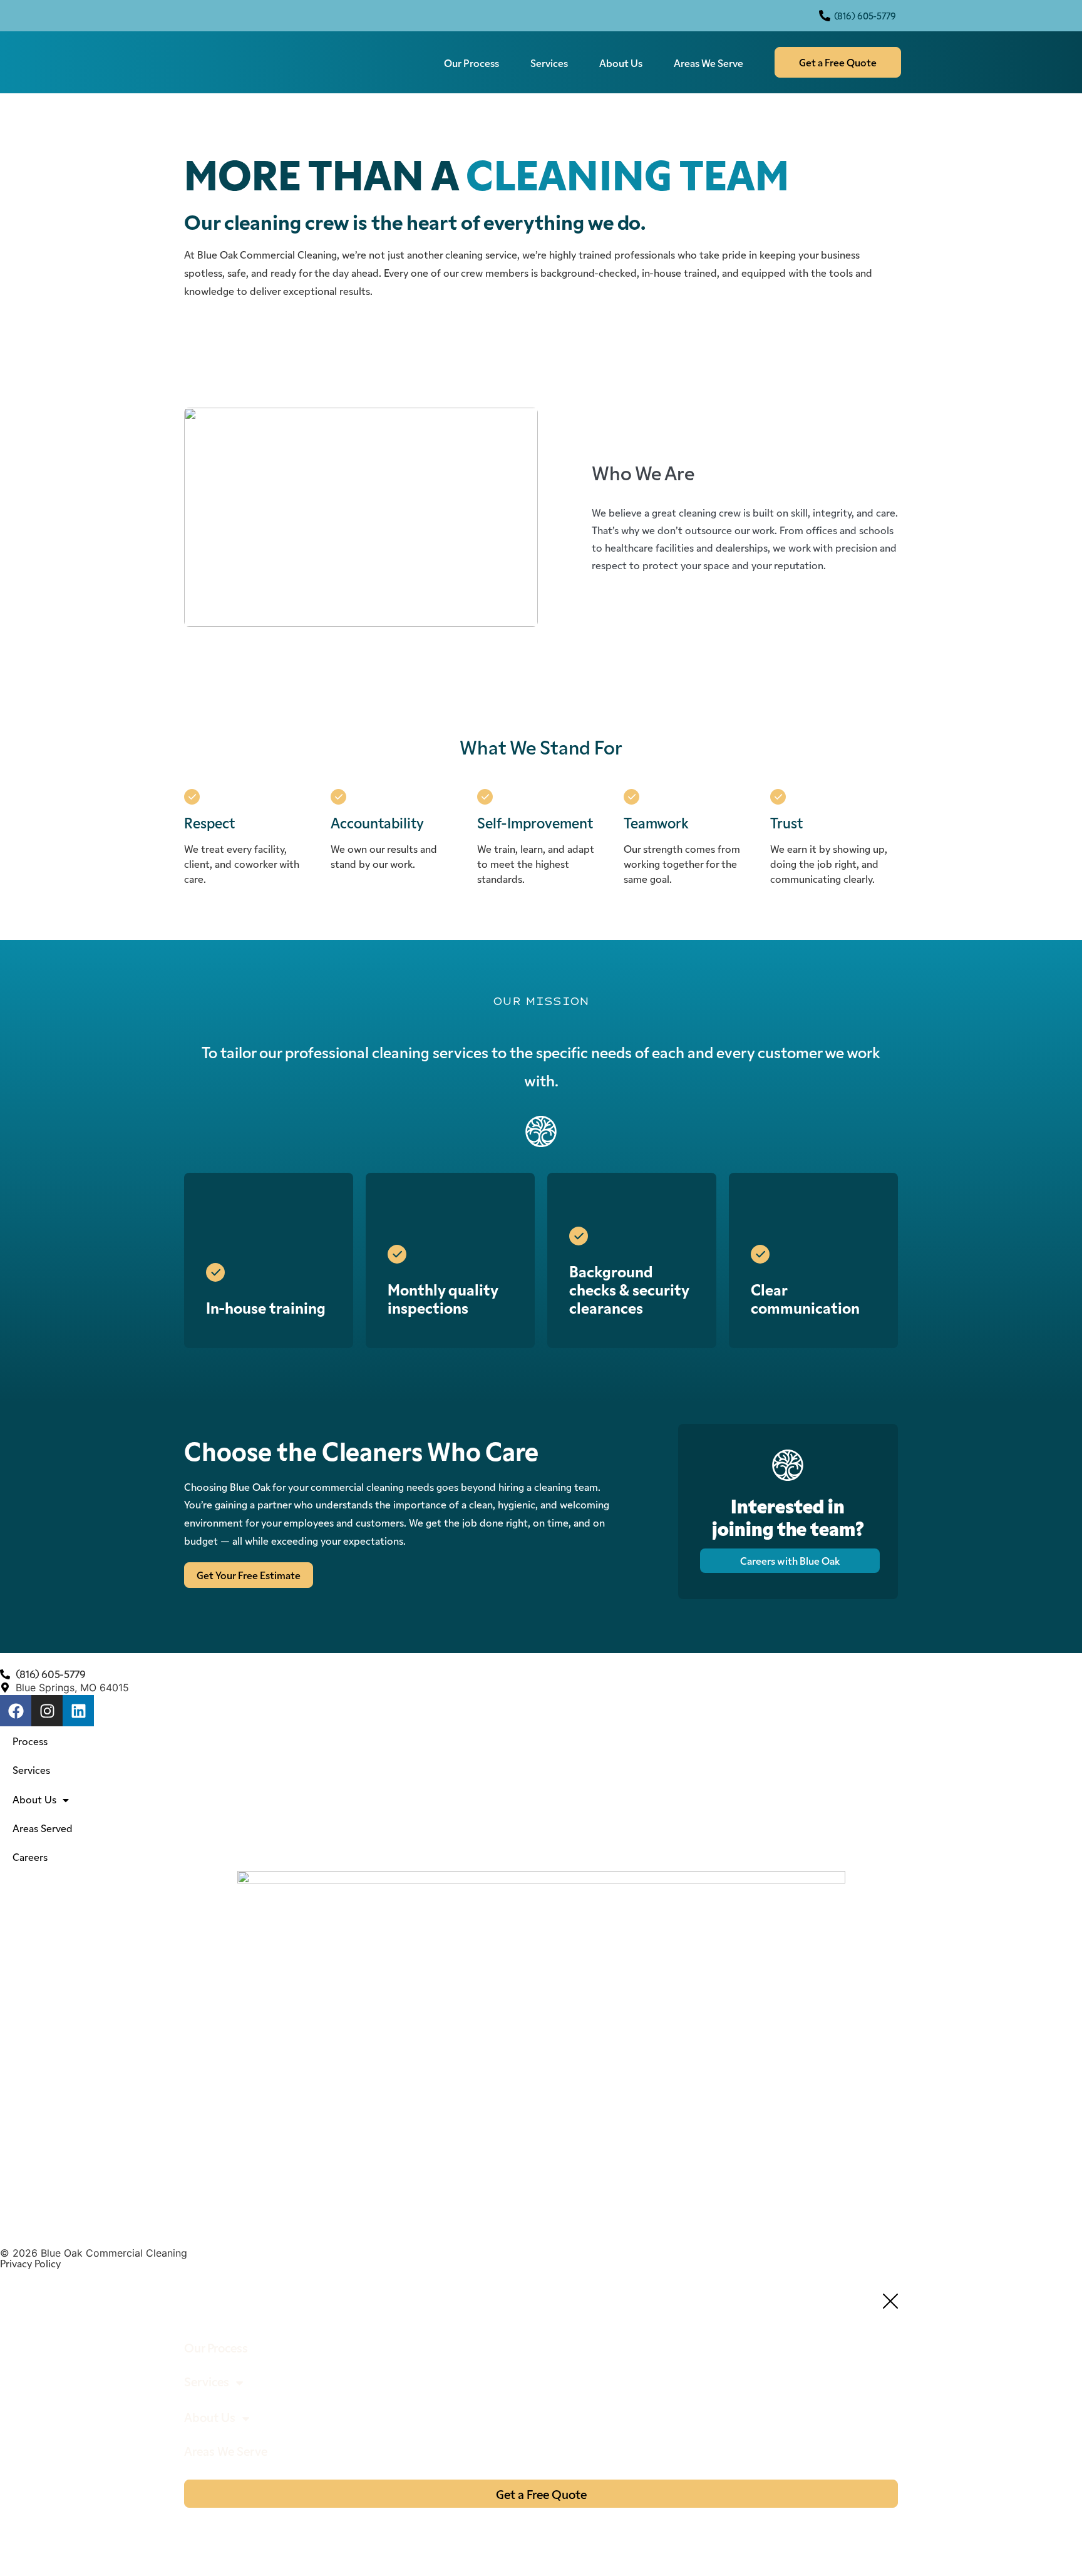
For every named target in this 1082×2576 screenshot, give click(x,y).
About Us (621, 63)
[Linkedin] (78, 1711)
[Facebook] (16, 1711)
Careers (30, 1857)
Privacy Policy (30, 2263)
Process (30, 1741)
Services (549, 63)
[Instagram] (47, 1711)
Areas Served (43, 1828)
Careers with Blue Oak (790, 1560)
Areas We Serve (708, 63)
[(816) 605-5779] (825, 16)
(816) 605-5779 (865, 16)
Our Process (471, 63)
